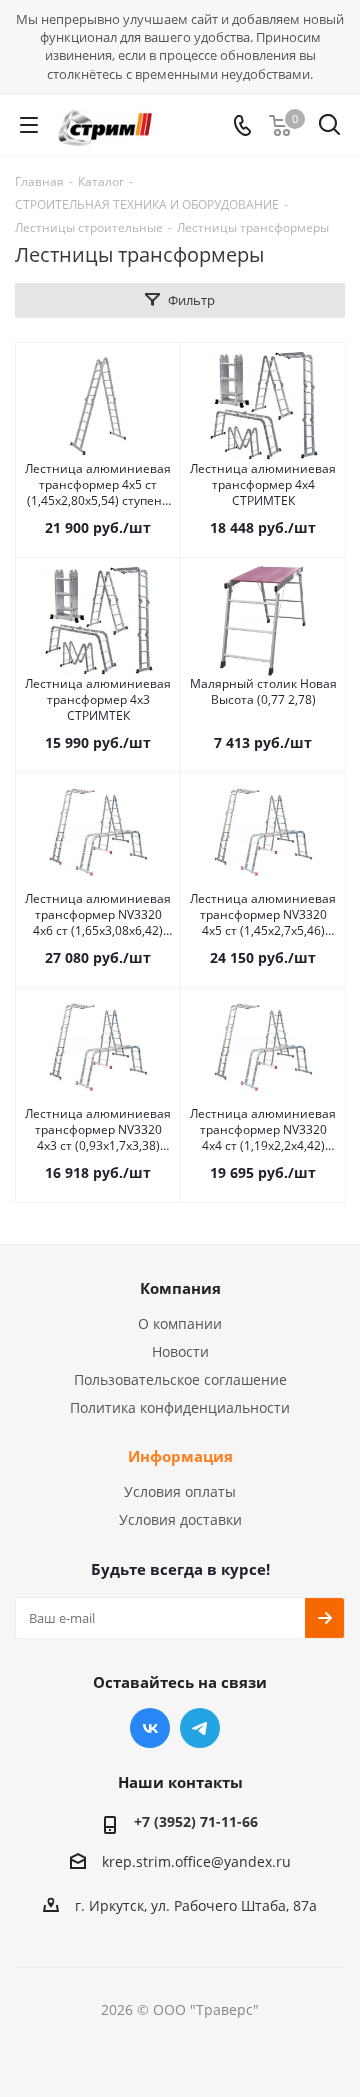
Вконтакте (150, 1728)
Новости (180, 1351)
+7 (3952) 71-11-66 (196, 1821)
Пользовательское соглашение (180, 1379)
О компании (180, 1323)
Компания (180, 1288)
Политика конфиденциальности (180, 1407)
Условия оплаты (180, 1491)
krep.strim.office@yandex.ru (196, 1861)
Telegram (200, 1728)
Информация (180, 1456)
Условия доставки (180, 1519)
